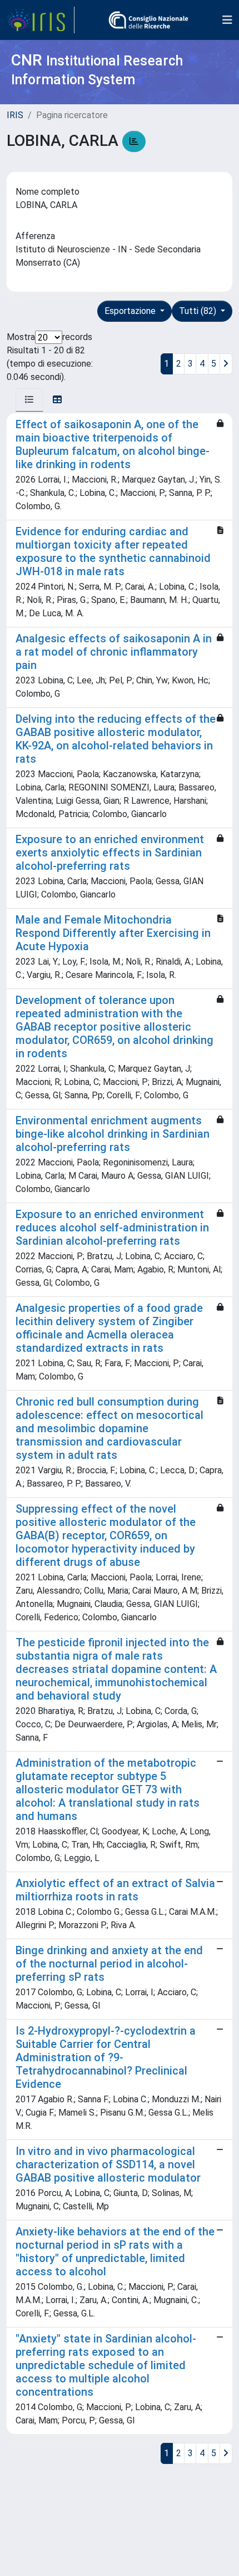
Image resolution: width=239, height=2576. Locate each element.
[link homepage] (41, 20)
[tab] (29, 400)
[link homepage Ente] (148, 20)
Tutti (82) (199, 311)
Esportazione (131, 311)
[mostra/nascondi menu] (227, 20)
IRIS (15, 115)
